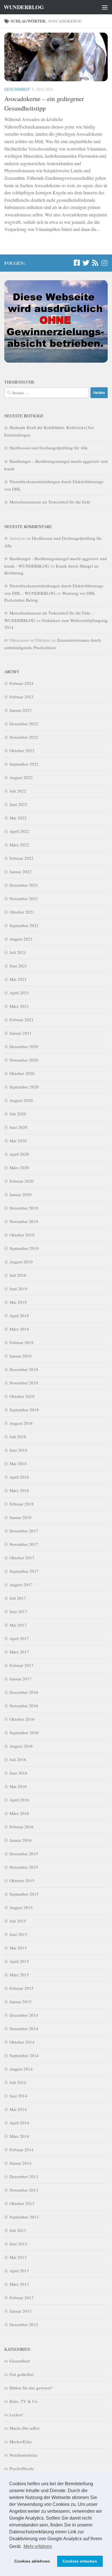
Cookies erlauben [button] (80, 2561)
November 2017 (24, 1544)
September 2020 (24, 1087)
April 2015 (19, 1961)
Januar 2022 (21, 872)
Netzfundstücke (24, 2455)
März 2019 (19, 1329)
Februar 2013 (22, 2298)
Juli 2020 (18, 1114)
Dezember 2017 (24, 1531)
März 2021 (19, 1006)
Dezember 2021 (24, 885)
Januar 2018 (21, 1517)
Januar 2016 (21, 1840)
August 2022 (21, 777)
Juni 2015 (18, 1934)
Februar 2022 (22, 858)
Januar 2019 (21, 1356)
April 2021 (19, 993)
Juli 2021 (18, 952)
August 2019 (21, 1262)
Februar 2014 (22, 2150)
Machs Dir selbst (24, 2428)
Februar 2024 (22, 683)
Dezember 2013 (24, 2176)
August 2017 (21, 1585)
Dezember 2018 (24, 1369)
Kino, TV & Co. (24, 2401)
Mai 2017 (18, 1625)
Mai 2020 (18, 1141)
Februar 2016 (22, 1827)
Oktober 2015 (22, 1880)
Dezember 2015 (24, 1854)
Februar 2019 (22, 1342)
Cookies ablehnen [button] (32, 2561)
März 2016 (19, 1813)
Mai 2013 (18, 2257)
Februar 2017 (22, 1665)
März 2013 (19, 2284)
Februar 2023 (22, 697)
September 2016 (24, 1733)
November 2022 (24, 737)
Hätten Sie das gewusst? (31, 2388)
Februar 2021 (22, 1020)
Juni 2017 (18, 1611)
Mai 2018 (18, 1463)
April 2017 (19, 1638)
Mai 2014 (18, 2109)
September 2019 (24, 1248)
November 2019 (24, 1221)
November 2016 (24, 1706)
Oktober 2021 (22, 912)
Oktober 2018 (22, 1396)
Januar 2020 (21, 1194)
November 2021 (24, 898)
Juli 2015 (18, 1921)
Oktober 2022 (22, 750)
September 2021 (24, 925)
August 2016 (21, 1746)
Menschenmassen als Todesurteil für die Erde (50, 502)
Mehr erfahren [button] (38, 2546)
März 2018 (19, 1490)
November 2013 (24, 2190)
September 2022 (24, 764)
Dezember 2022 (24, 724)
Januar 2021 (21, 1033)
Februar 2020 (22, 1181)
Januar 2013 (21, 2311)
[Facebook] (77, 263)
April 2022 (19, 831)
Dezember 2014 (24, 2015)
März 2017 (19, 1652)
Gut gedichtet (22, 2374)
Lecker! (16, 2415)
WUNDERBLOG (24, 7)
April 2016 (19, 1800)
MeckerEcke (21, 2441)
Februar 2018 (22, 1504)
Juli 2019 (18, 1275)
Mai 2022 (18, 818)
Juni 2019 (18, 1289)
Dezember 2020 (24, 1046)
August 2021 (21, 939)
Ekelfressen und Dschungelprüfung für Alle (49, 448)
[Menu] (105, 7)
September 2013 (24, 2217)
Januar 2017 (21, 1679)
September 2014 (24, 2055)
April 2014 (19, 2123)
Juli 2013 (18, 2230)
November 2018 (24, 1383)
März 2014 (19, 2136)
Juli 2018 (18, 1437)
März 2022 (19, 845)
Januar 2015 (21, 2002)
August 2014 (21, 2069)
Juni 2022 (18, 804)
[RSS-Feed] (95, 263)
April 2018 (19, 1477)
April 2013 (19, 2271)
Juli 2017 (18, 1598)
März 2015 (19, 1975)
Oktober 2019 (22, 1235)
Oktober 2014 (22, 2042)
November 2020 (24, 1060)
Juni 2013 (18, 2244)
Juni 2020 (18, 1127)
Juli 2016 (18, 1759)
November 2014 (24, 2028)
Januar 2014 (21, 2163)
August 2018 (21, 1423)
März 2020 (19, 1168)
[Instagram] (104, 263)
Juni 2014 (18, 2096)
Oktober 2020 (22, 1073)
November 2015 (24, 1867)
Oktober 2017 (22, 1558)
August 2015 (21, 1907)
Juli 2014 (18, 2082)
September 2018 (24, 1410)
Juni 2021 (18, 966)
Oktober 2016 (22, 1719)
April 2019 (19, 1315)
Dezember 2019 (24, 1208)
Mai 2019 (18, 1302)
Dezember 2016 (24, 1692)
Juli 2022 (18, 791)
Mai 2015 (18, 1948)
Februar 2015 (22, 1988)
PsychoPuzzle (22, 2468)
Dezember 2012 (24, 2324)
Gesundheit (17, 89)
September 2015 (24, 1894)
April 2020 (19, 1154)
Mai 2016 (18, 1786)
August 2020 (21, 1100)
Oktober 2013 (22, 2203)
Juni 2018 (18, 1450)
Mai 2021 (18, 979)
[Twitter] (86, 263)
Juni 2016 (18, 1773)
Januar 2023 (21, 710)
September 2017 (24, 1571)
